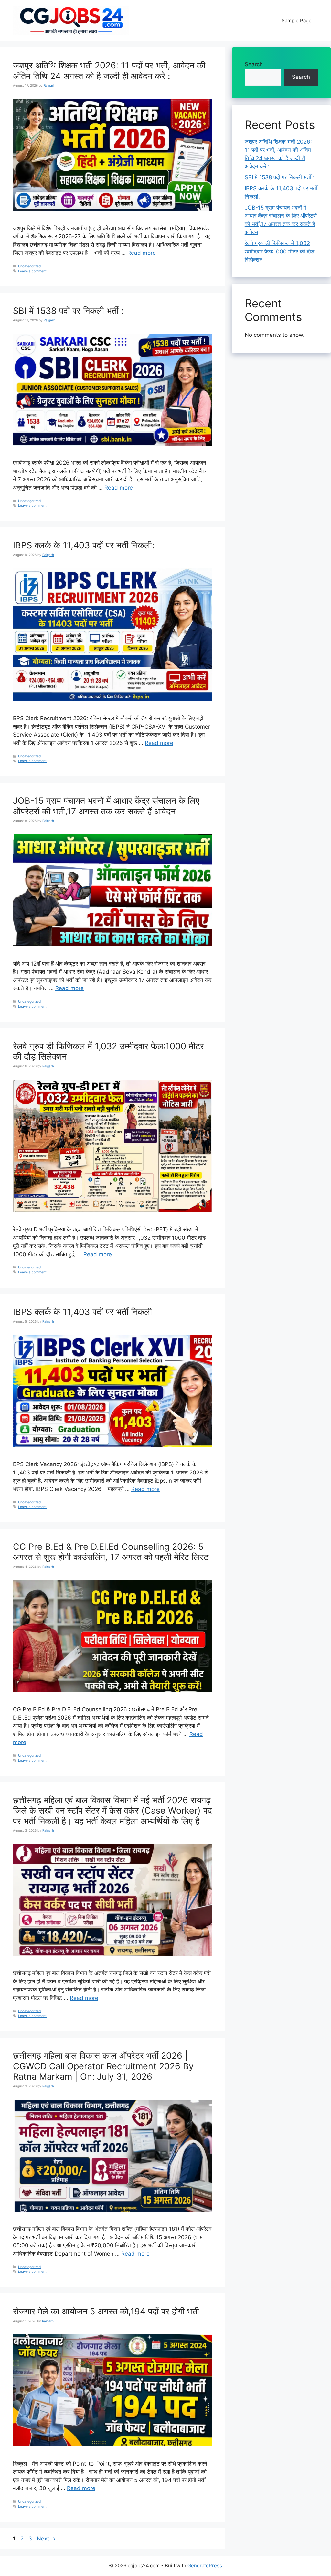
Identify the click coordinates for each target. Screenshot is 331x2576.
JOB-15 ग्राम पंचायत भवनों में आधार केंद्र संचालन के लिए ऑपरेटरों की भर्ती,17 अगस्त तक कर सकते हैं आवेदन (106, 806)
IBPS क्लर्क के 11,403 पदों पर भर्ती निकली (82, 1312)
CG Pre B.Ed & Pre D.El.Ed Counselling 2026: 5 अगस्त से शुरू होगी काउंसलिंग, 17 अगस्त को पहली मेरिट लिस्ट (111, 1552)
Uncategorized (29, 266)
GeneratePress (205, 2566)
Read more (142, 253)
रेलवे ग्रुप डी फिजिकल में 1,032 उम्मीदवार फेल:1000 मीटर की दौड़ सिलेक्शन (108, 1051)
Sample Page (297, 21)
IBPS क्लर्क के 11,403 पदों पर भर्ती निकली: (84, 545)
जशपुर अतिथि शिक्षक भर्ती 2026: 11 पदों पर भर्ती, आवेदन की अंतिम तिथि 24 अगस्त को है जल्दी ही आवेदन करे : (109, 71)
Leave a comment (32, 271)
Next (46, 2539)
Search (254, 64)
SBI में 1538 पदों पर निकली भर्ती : (68, 311)
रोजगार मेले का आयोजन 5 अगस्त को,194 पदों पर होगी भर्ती (106, 2311)
